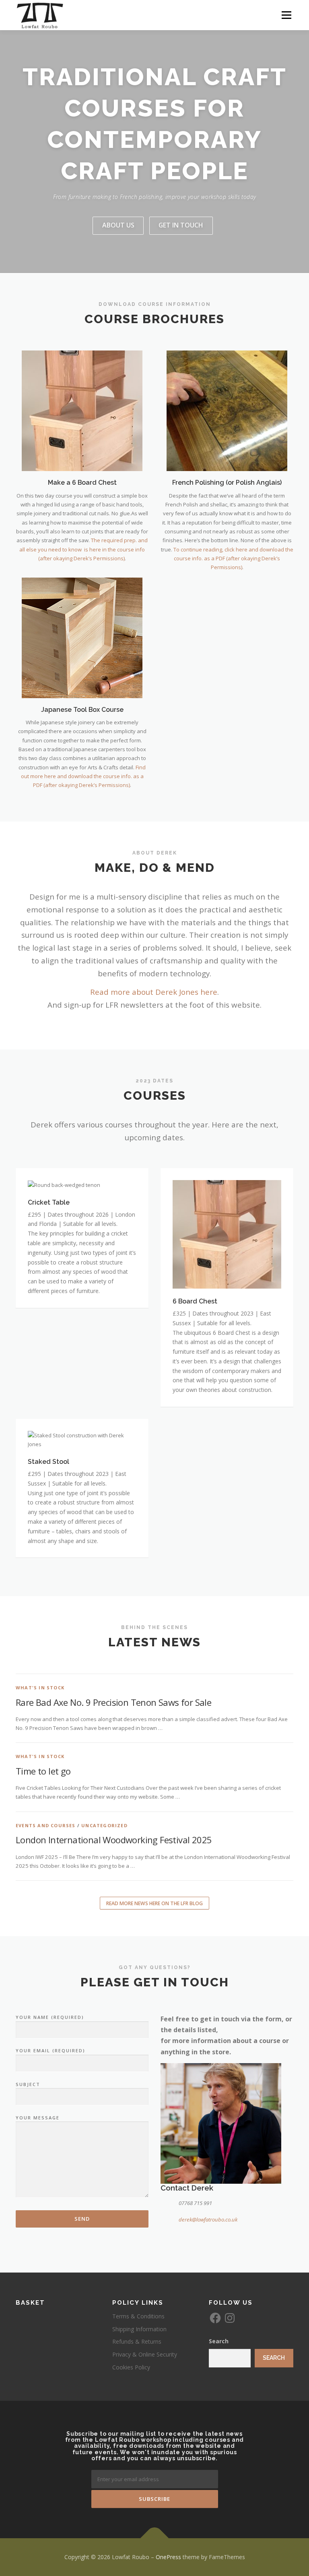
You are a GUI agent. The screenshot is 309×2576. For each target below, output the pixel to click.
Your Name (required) (50, 2017)
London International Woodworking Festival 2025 (114, 1840)
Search (219, 2341)
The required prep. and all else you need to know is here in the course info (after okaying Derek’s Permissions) (83, 549)
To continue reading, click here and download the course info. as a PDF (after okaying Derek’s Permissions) (233, 558)
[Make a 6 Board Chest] (82, 410)
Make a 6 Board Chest (82, 483)
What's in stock (40, 1688)
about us (118, 225)
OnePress (168, 2557)
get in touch (181, 225)
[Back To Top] (155, 2538)
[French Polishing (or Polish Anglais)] (227, 410)
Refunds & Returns (137, 2341)
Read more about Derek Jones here (154, 992)
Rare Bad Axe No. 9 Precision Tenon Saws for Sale (113, 1702)
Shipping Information (139, 2329)
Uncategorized (104, 1825)
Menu (286, 15)
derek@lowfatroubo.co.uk (208, 2219)
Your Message (38, 2118)
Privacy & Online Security (145, 2354)
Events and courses (46, 1825)
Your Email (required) (50, 2050)
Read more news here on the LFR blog (154, 1903)
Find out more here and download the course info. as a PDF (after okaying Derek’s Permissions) (83, 776)
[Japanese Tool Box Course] (82, 637)
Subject (28, 2084)
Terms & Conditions (138, 2316)
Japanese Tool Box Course (82, 710)
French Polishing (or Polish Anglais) (227, 483)
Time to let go (43, 1771)
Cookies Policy (131, 2367)
